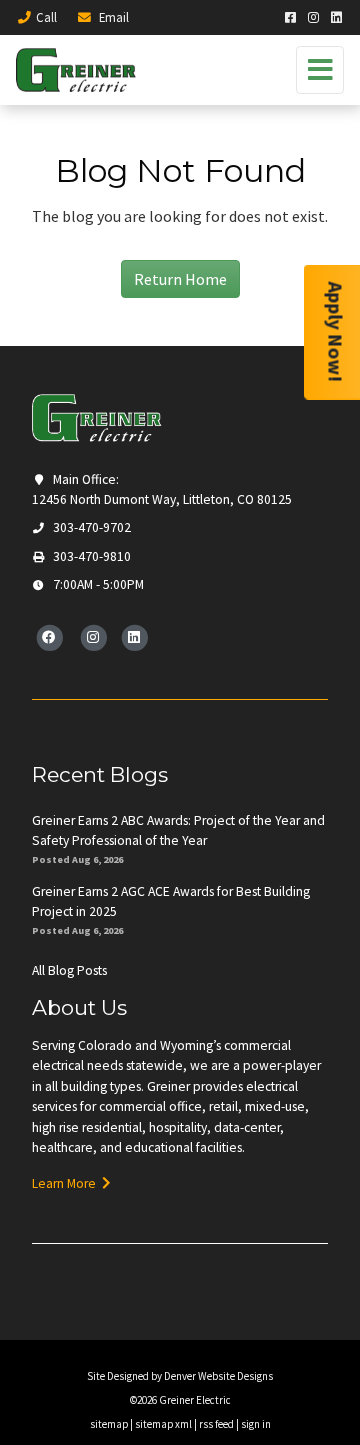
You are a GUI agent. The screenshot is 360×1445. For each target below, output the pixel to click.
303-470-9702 (90, 527)
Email (112, 17)
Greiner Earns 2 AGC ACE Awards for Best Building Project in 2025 (171, 901)
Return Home (180, 279)
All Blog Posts (69, 970)
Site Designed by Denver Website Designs (180, 1376)
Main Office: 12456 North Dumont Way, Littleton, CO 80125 (162, 489)
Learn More (67, 1183)
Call (46, 17)
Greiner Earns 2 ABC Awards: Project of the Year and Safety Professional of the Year (178, 830)
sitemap (109, 1424)
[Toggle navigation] (320, 70)
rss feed (216, 1424)
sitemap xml (163, 1424)
